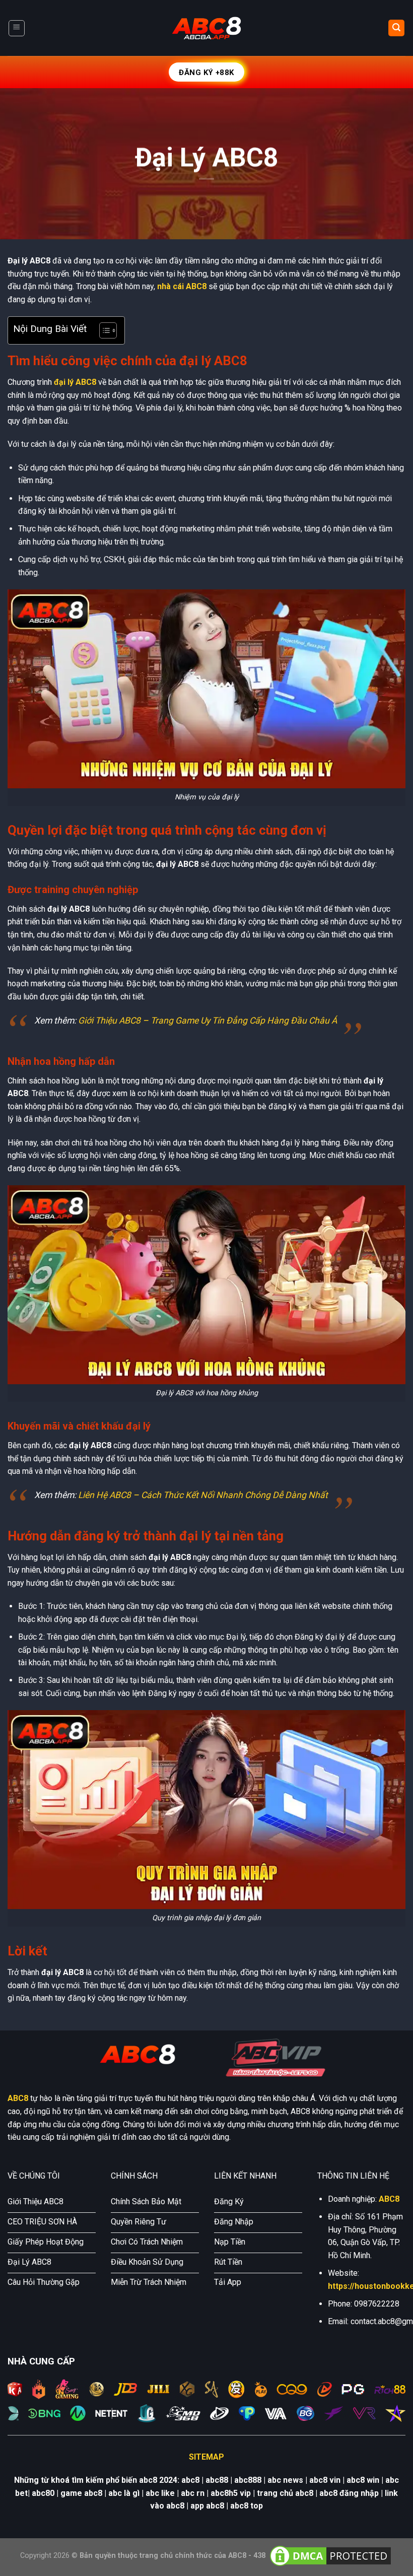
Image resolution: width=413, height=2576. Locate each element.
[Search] (396, 28)
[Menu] (17, 28)
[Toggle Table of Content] (103, 330)
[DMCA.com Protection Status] (330, 2555)
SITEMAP (206, 2457)
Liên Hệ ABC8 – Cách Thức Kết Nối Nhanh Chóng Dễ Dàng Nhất (203, 1495)
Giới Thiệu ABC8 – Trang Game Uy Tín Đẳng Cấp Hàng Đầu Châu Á (208, 1021)
